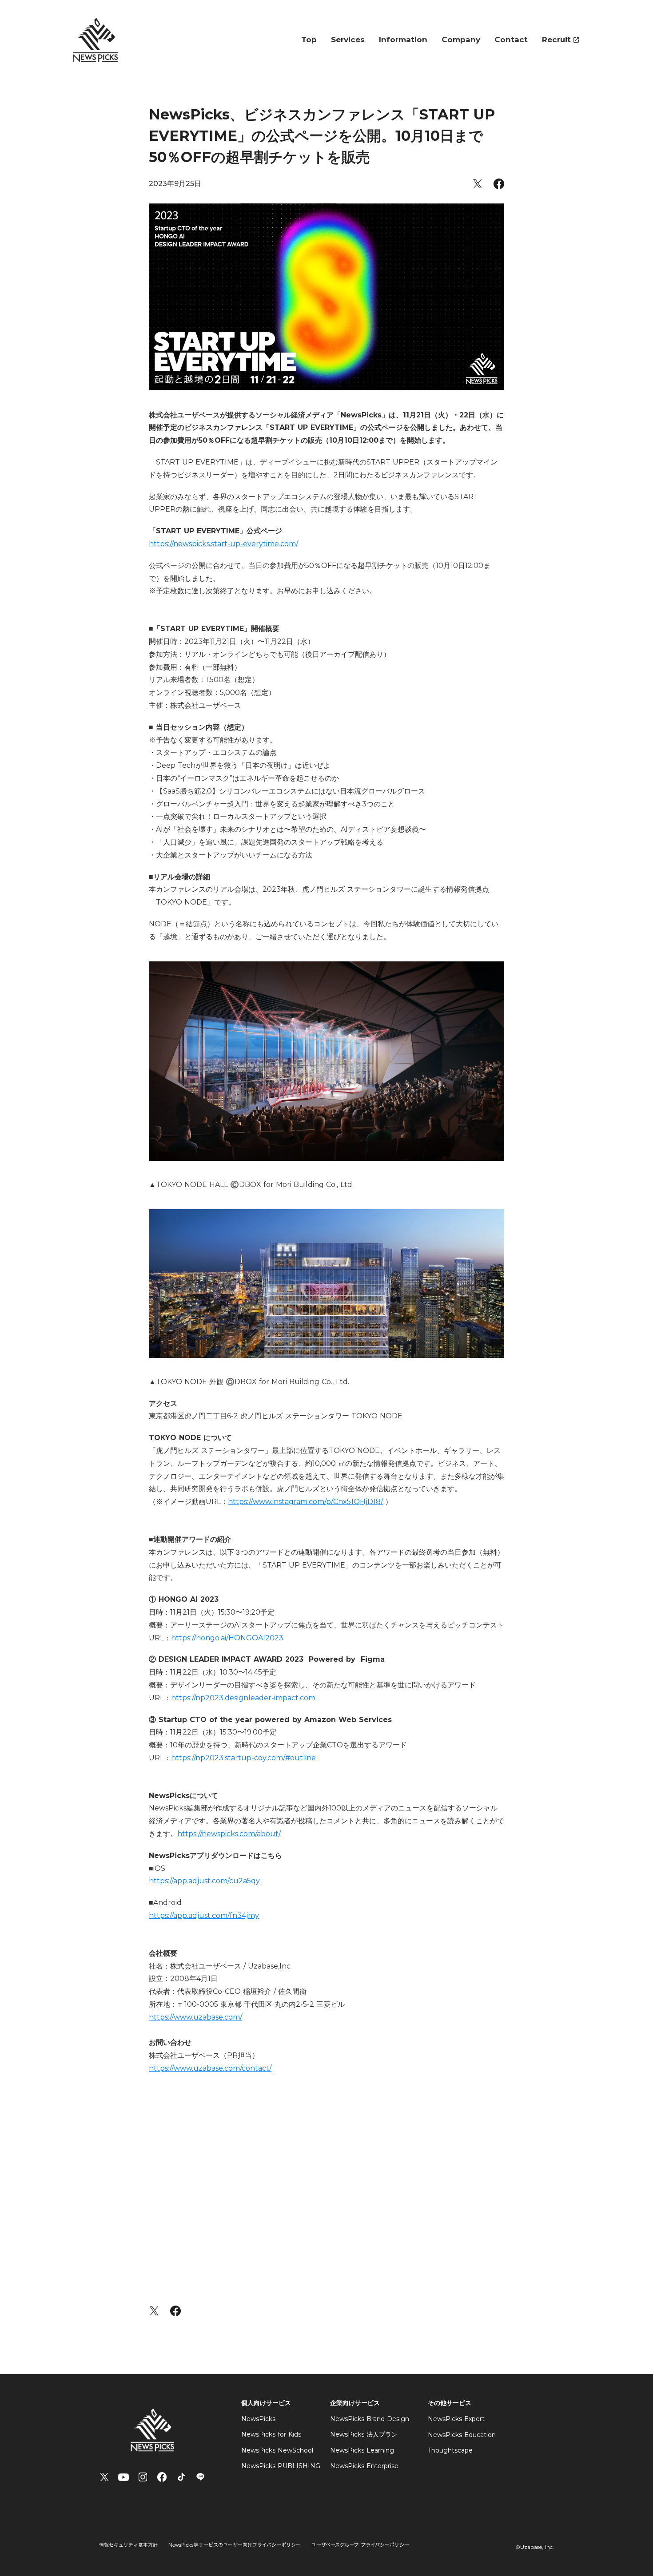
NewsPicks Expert (456, 2419)
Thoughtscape (450, 2450)
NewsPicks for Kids (271, 2434)
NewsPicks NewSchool (277, 2450)
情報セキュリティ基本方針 (128, 2545)
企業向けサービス (355, 2403)
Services (348, 40)
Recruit (556, 40)
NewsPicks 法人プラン (364, 2434)
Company (461, 40)
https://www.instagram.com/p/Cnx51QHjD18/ (305, 1502)
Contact (511, 40)
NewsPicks (258, 2419)
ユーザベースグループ (335, 2545)
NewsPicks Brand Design (370, 2419)
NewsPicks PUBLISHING (281, 2466)
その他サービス (450, 2403)
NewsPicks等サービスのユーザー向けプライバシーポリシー (235, 2545)
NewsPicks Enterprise (364, 2466)
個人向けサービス (266, 2403)
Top (309, 40)
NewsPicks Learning (362, 2450)
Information (403, 40)
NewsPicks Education (462, 2435)
